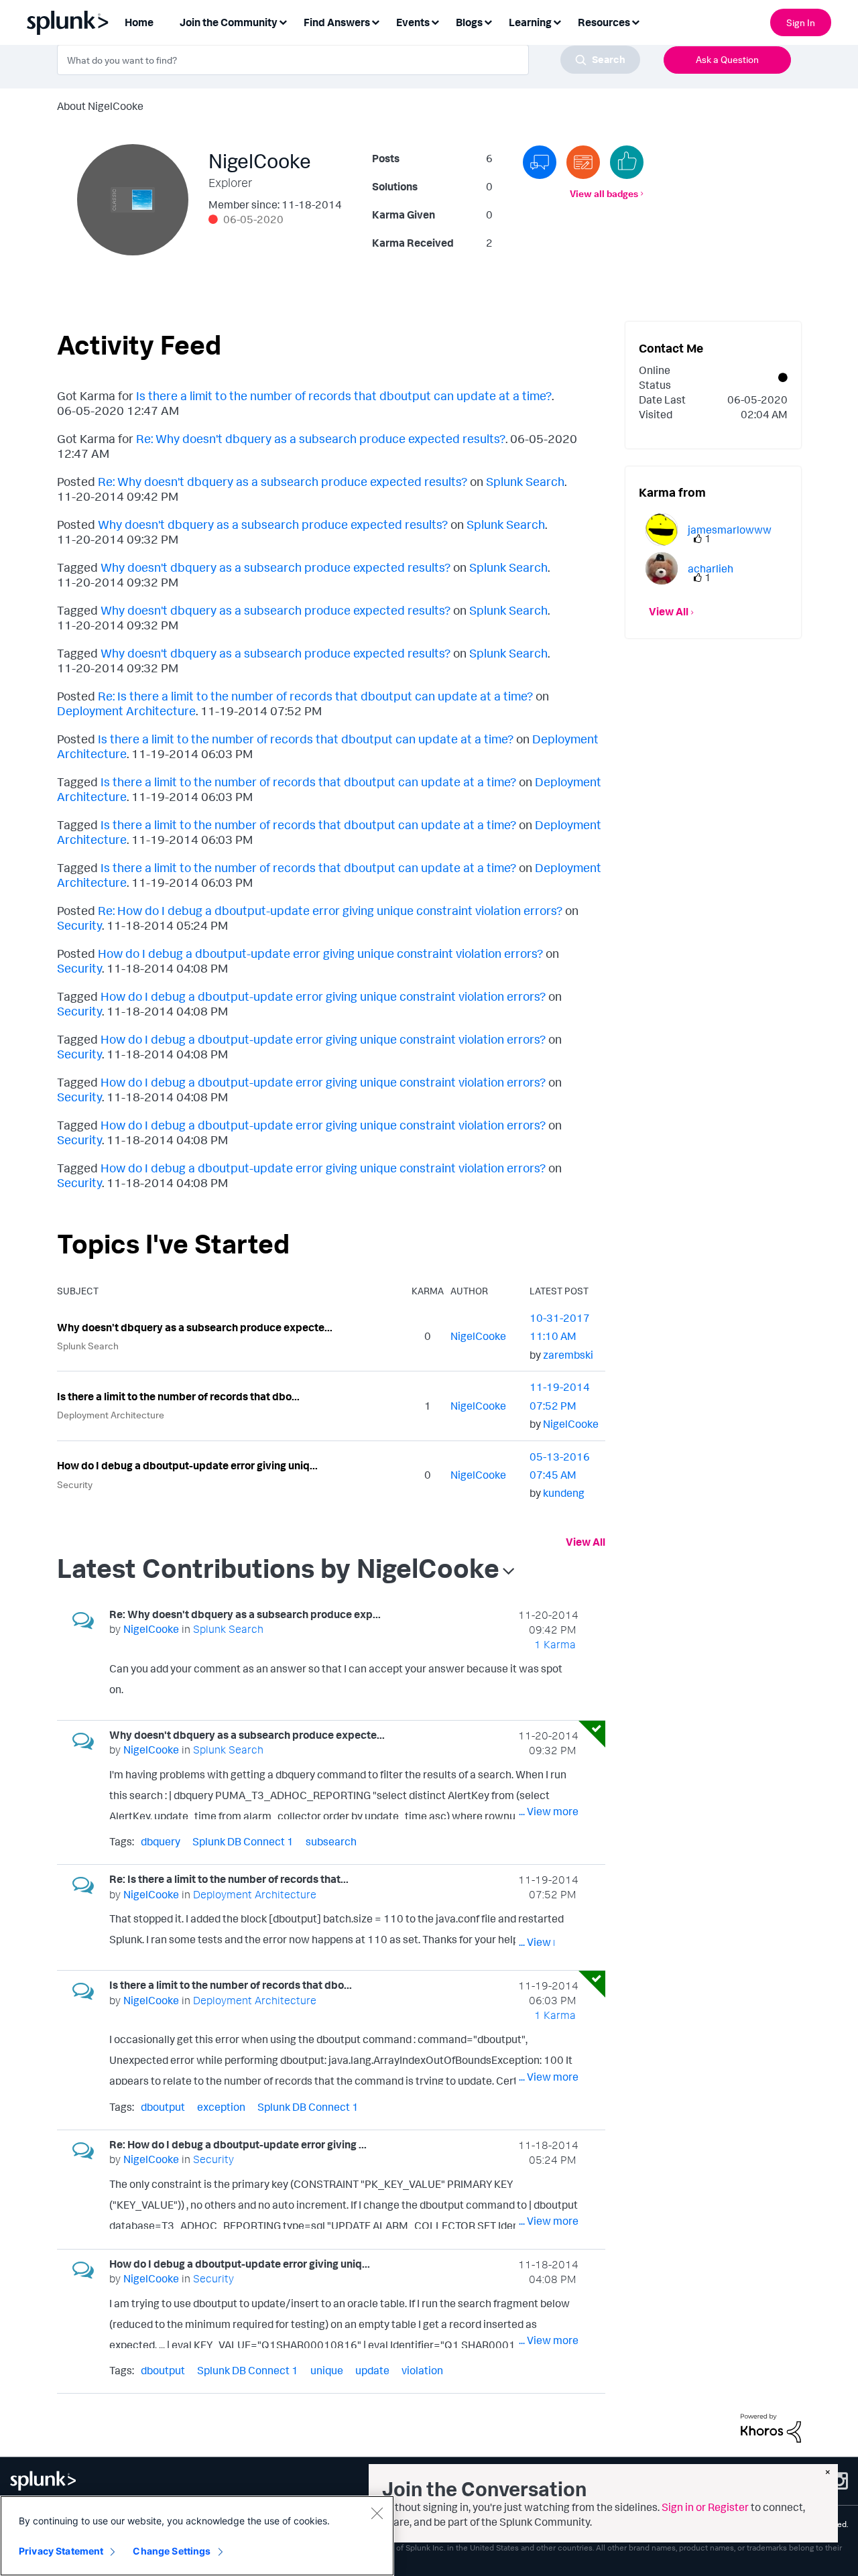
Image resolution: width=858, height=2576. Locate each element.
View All (586, 1542)
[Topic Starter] (583, 162)
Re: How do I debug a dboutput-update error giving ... (238, 2144)
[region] (197, 2536)
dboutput (163, 2107)
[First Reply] (540, 162)
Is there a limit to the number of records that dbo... (178, 1396)
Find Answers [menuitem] (337, 22)
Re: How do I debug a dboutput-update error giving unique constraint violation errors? (330, 910)
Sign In (801, 22)
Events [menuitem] (413, 22)
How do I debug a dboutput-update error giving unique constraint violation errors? (320, 953)
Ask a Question (727, 59)
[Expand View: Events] (435, 21)
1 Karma (555, 1644)
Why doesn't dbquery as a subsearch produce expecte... (195, 1327)
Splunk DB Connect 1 (243, 1841)
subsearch (331, 1841)
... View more (549, 1692)
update (372, 2370)
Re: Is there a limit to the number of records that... (229, 1879)
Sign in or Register (705, 2507)
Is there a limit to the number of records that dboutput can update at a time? (344, 395)
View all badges (604, 193)
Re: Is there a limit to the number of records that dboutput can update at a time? (315, 696)
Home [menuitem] (139, 22)
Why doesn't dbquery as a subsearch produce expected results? (273, 524)
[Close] (377, 2513)
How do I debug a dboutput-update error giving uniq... (187, 1465)
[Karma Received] (627, 162)
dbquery (161, 1841)
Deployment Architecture (126, 711)
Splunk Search (525, 481)
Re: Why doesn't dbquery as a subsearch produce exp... (245, 1614)
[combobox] (349, 60)
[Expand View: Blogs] (488, 21)
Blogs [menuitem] (469, 22)
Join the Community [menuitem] (229, 22)
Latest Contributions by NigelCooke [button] (278, 1568)
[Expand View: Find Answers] (375, 21)
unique (327, 2370)
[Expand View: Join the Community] (283, 21)
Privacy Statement (61, 2551)
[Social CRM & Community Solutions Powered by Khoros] (771, 2427)
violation (422, 2370)
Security (79, 925)
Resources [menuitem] (604, 22)
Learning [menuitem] (530, 22)
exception (221, 2107)
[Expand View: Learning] (557, 21)
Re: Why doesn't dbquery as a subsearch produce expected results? (321, 438)
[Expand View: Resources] (635, 21)
